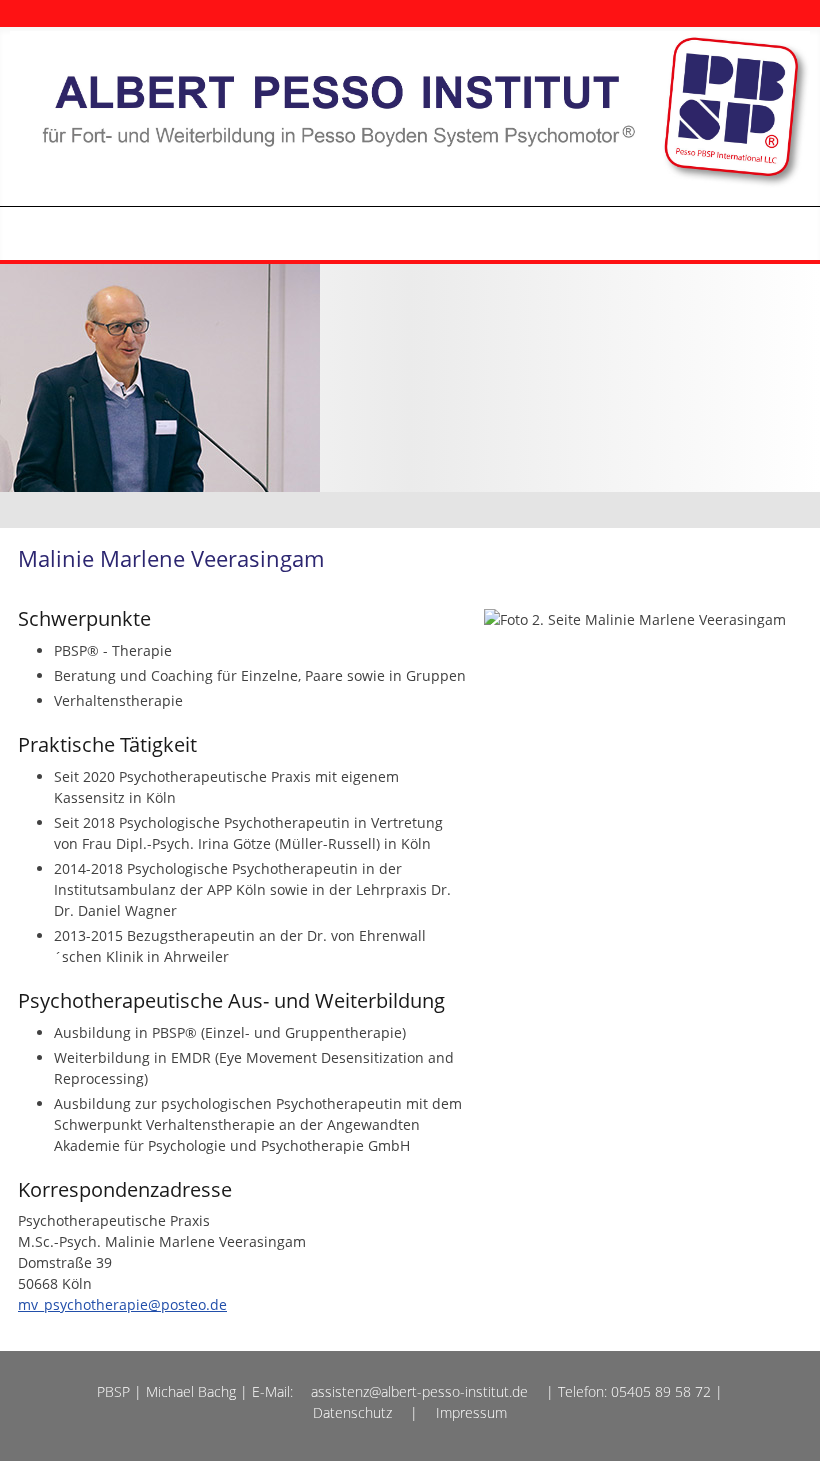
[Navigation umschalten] (748, 233)
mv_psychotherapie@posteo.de (122, 1304)
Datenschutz (352, 1412)
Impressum (471, 1412)
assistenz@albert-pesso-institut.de (419, 1391)
